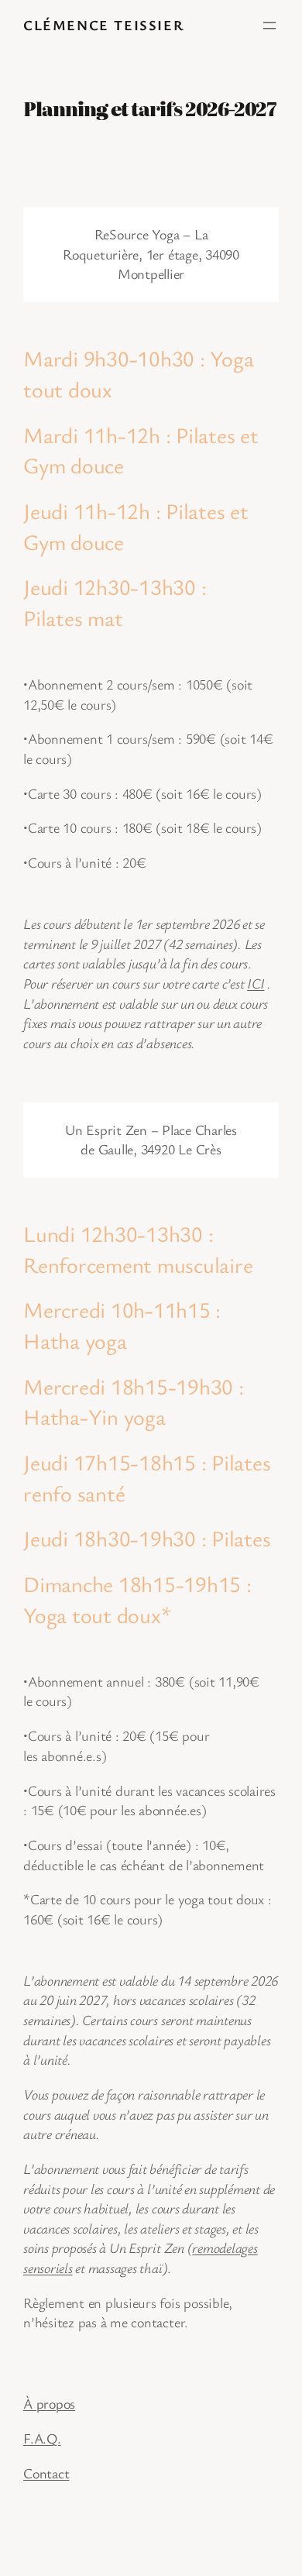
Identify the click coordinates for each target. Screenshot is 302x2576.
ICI (256, 983)
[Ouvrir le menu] (269, 26)
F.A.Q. (42, 2438)
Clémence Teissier (103, 25)
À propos (49, 2403)
